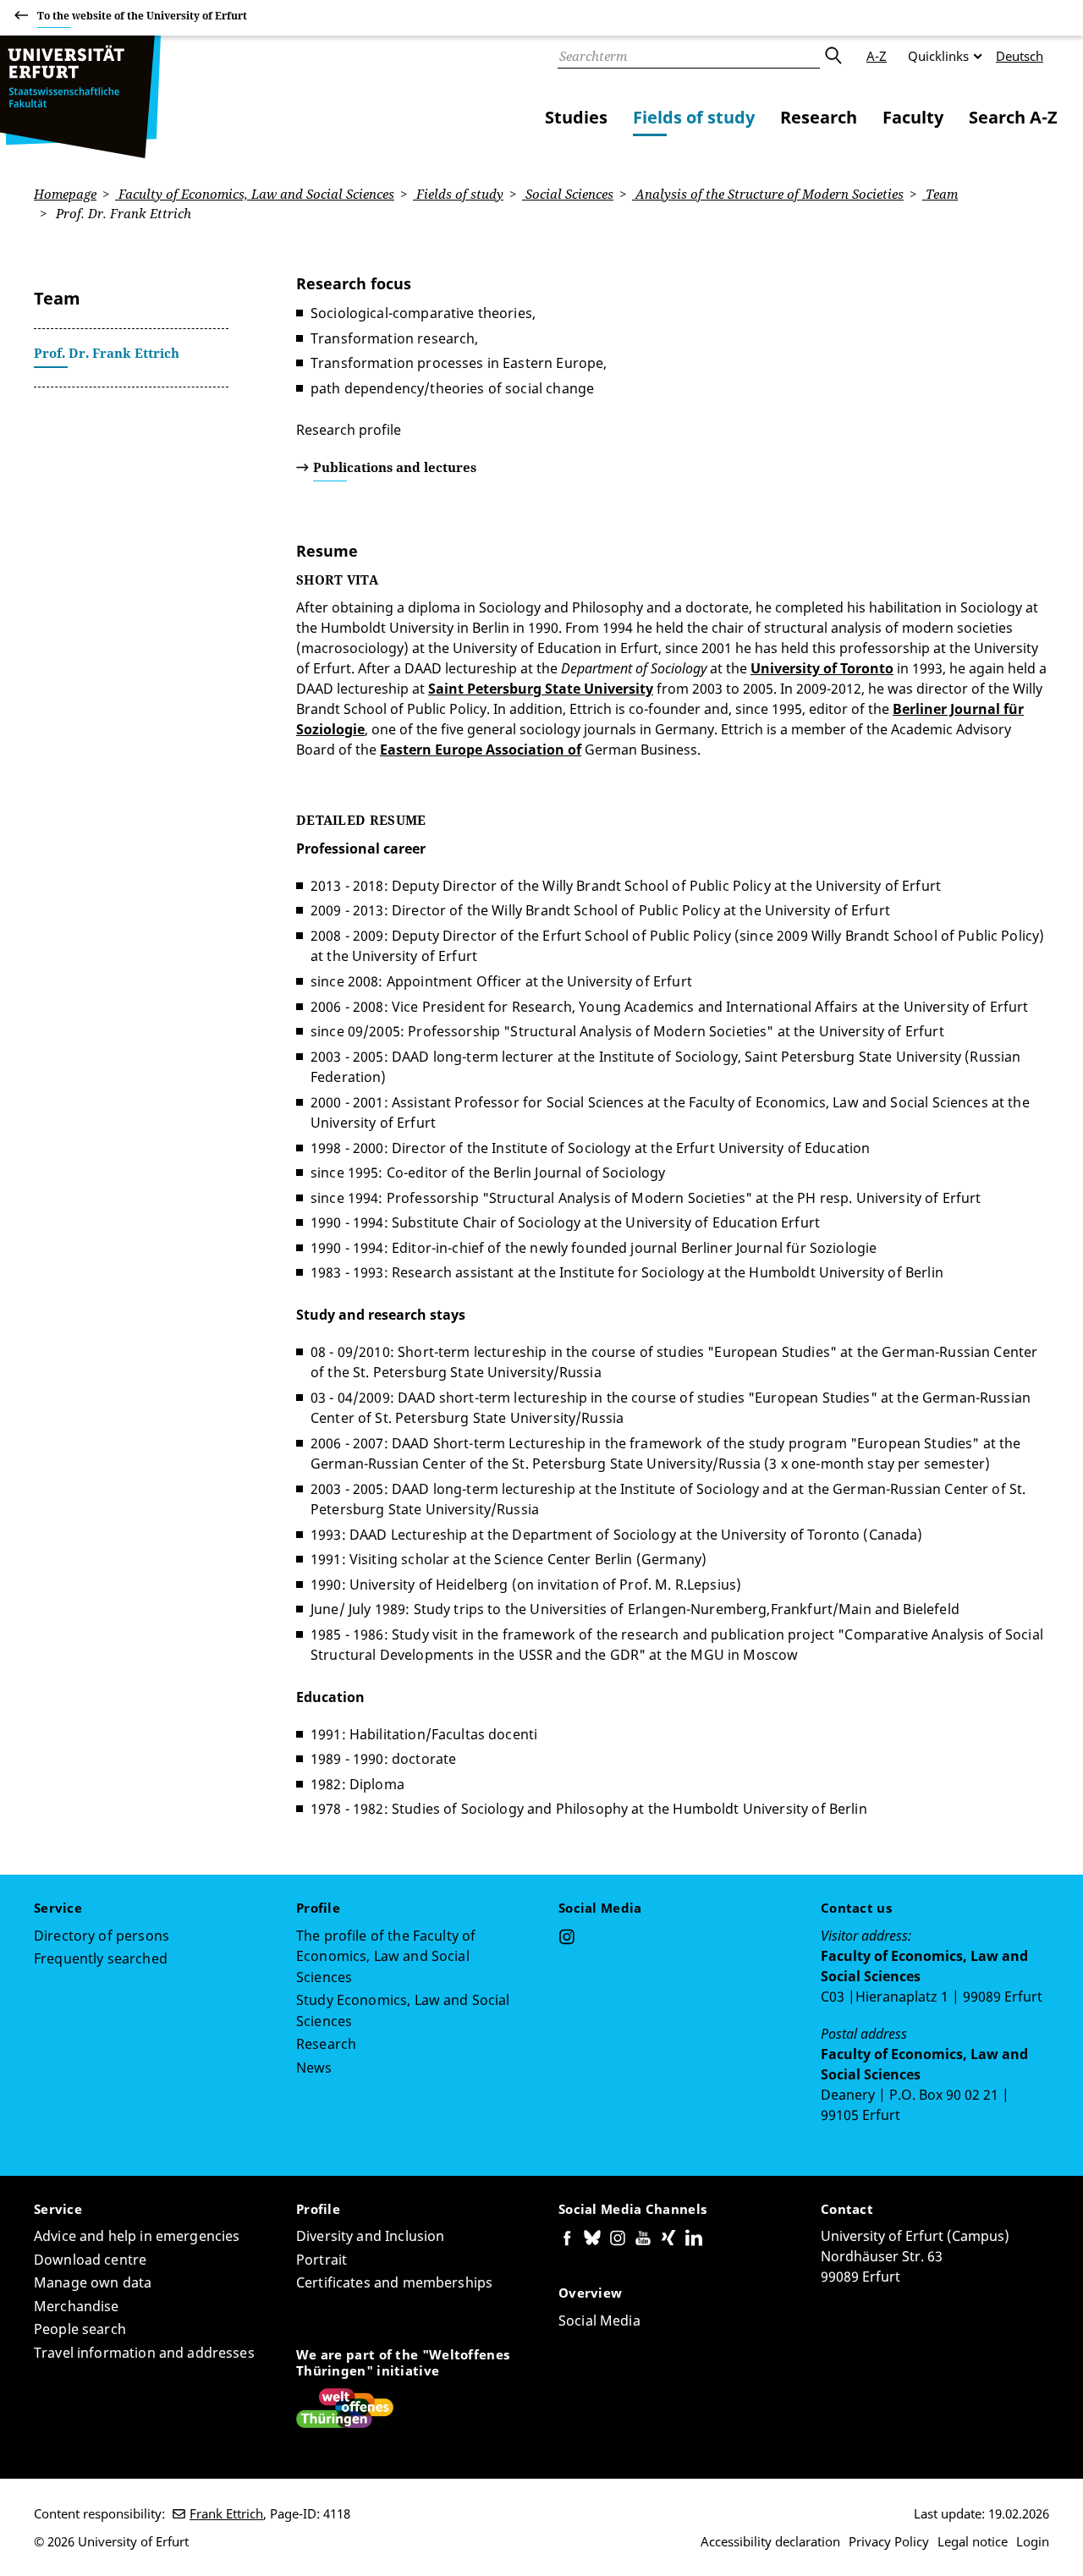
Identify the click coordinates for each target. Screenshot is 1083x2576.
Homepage (65, 194)
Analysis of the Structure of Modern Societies (768, 194)
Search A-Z (1013, 117)
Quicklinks (938, 56)
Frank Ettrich (226, 2513)
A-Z (877, 56)
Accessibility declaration (770, 2541)
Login (1033, 2541)
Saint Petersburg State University (541, 689)
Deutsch (1020, 56)
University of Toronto (822, 668)
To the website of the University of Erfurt (142, 16)
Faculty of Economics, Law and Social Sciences (255, 194)
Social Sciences (568, 194)
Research (819, 117)
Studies (576, 117)
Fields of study (694, 117)
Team (940, 194)
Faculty (913, 117)
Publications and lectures (395, 467)
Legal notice (973, 2541)
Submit (833, 56)
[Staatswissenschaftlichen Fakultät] (80, 97)
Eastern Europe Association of (481, 750)
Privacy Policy (889, 2541)
